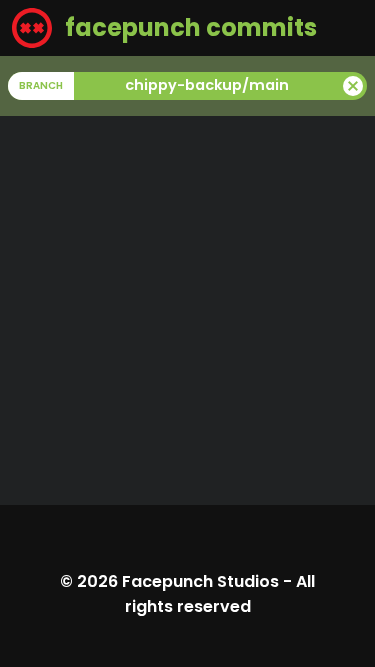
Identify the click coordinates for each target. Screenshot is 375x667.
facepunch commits (188, 27)
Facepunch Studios (200, 581)
